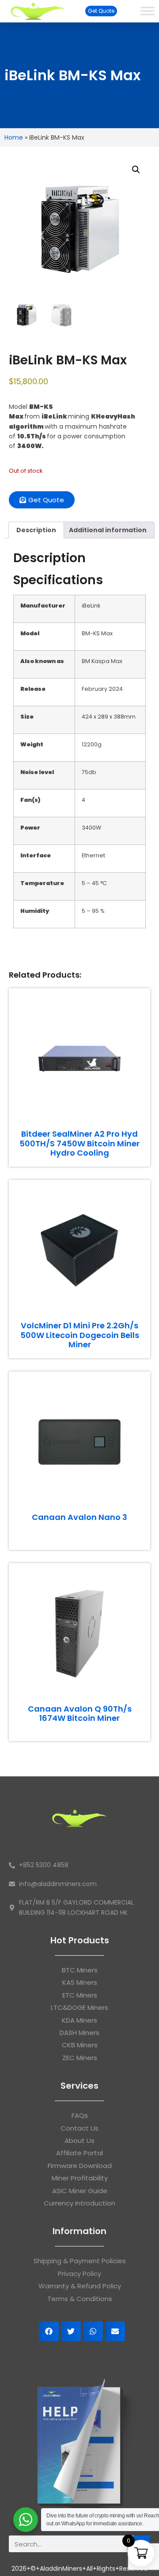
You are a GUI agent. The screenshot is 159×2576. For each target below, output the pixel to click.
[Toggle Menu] (148, 11)
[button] (136, 170)
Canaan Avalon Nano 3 (79, 1517)
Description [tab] (36, 530)
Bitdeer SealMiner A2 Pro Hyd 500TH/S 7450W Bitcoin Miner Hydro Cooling (79, 1143)
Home (14, 137)
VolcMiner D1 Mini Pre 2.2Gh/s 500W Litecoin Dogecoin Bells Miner (80, 1335)
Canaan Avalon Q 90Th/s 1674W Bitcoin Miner (80, 1714)
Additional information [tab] (108, 530)
